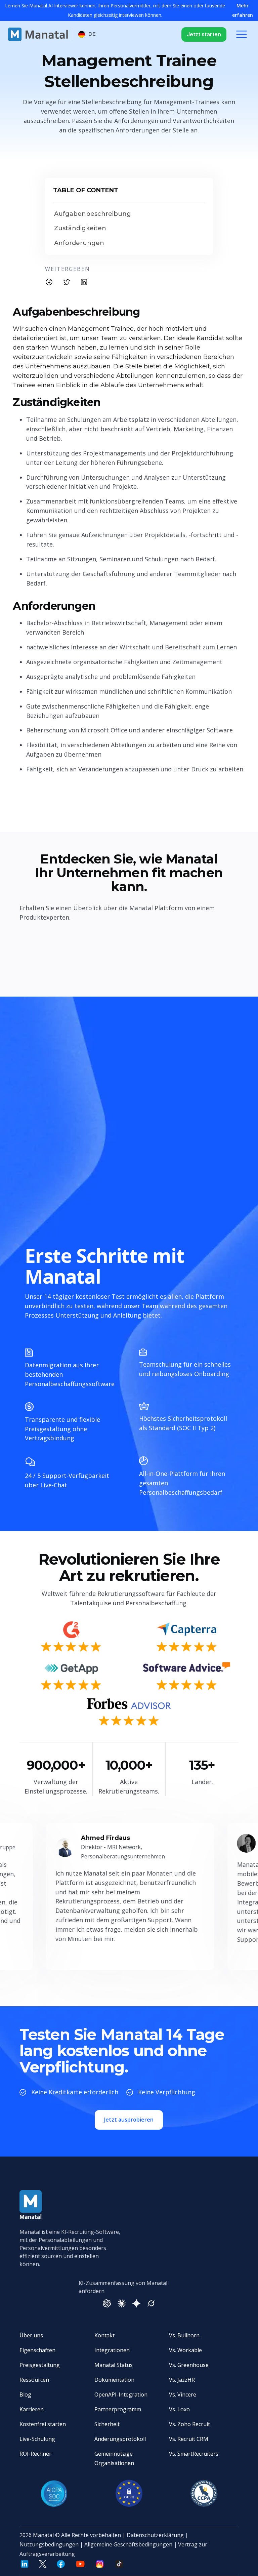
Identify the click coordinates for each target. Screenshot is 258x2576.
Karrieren (32, 2409)
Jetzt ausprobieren (129, 2120)
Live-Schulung (37, 2439)
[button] (87, 34)
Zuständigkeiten (80, 228)
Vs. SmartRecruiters (194, 2454)
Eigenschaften (37, 2350)
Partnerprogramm (118, 2409)
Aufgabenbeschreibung (93, 214)
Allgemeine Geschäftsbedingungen (128, 2544)
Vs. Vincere (183, 2394)
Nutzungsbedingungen (49, 2544)
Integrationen (112, 2350)
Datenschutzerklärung (155, 2535)
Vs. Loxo (179, 2409)
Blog (25, 2394)
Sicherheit (107, 2424)
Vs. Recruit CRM (189, 2439)
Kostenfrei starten (43, 2424)
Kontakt (104, 2335)
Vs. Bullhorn (184, 2335)
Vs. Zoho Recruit (189, 2424)
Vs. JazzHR (182, 2380)
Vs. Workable (185, 2350)
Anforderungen (79, 243)
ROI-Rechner (35, 2454)
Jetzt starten (204, 34)
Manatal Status (114, 2365)
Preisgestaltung (40, 2365)
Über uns (31, 2335)
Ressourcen (34, 2380)
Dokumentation (114, 2380)
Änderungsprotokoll (120, 2439)
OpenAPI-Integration (121, 2394)
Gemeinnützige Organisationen (114, 2458)
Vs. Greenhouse (189, 2365)
